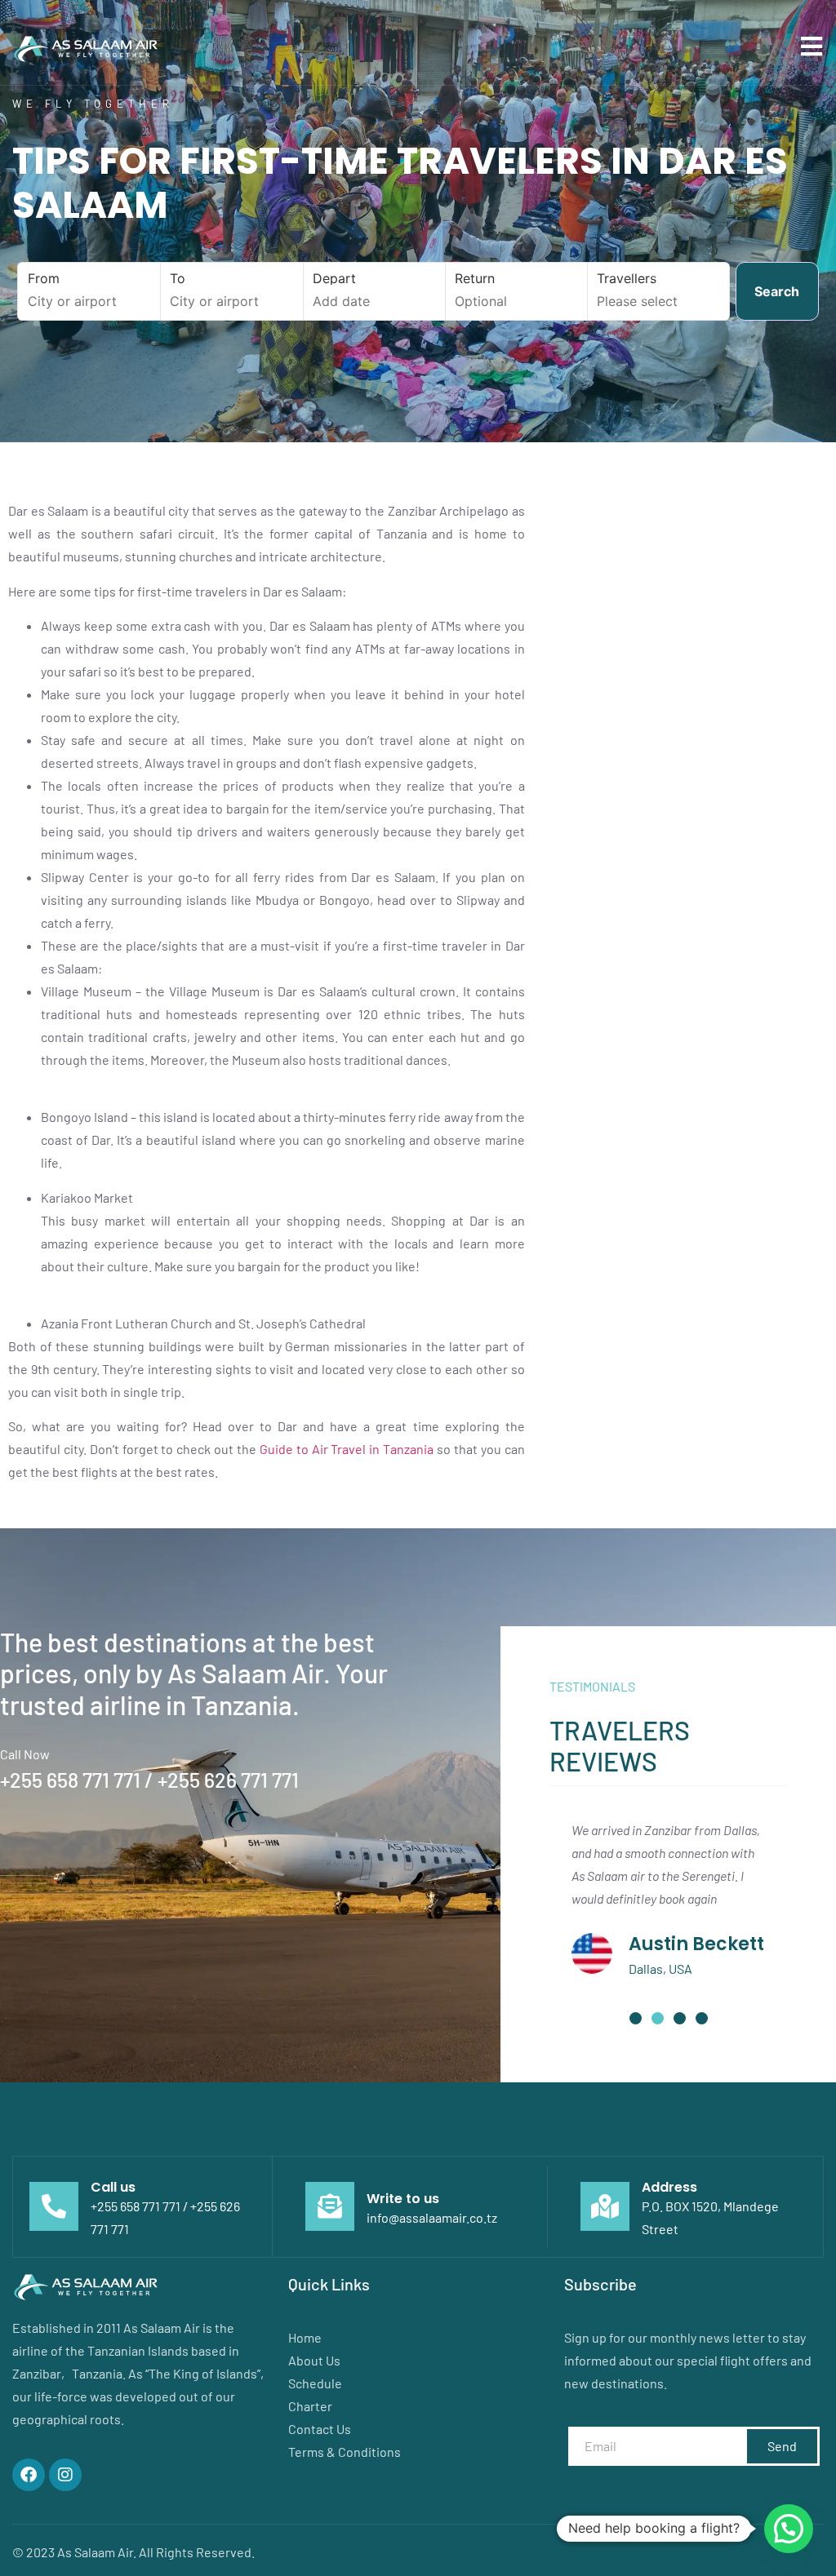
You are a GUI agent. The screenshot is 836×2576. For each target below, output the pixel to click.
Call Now (25, 1754)
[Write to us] (330, 2206)
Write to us (403, 2199)
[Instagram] (65, 2475)
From (44, 278)
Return (475, 278)
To (178, 278)
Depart (334, 278)
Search (777, 291)
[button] (636, 2018)
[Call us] (54, 2206)
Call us (113, 2187)
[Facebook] (29, 2475)
